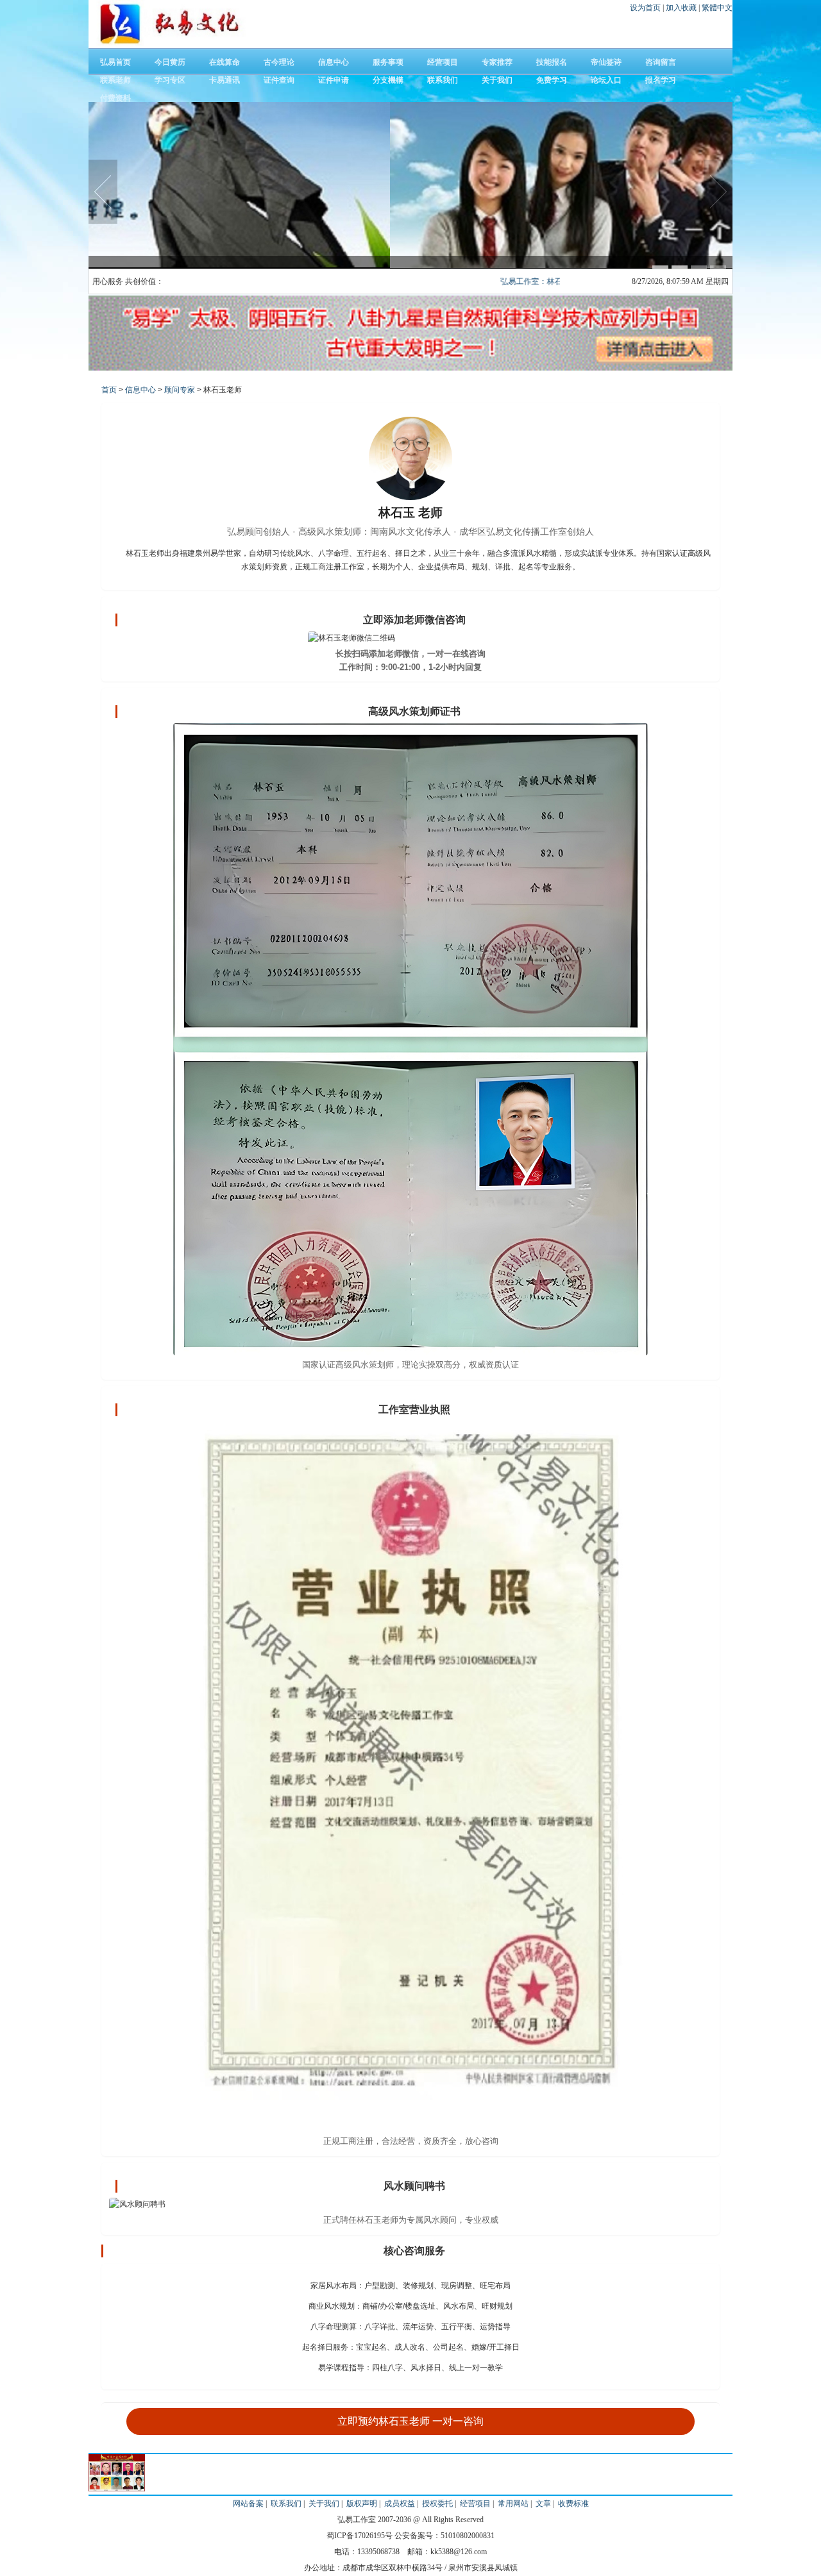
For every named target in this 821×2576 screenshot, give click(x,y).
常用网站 (513, 2504)
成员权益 (400, 2504)
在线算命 (224, 62)
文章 (543, 2504)
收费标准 (573, 2504)
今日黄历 (170, 62)
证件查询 (279, 80)
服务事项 (388, 62)
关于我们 (497, 80)
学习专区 (170, 80)
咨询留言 (661, 62)
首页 (109, 390)
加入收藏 (682, 8)
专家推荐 (497, 62)
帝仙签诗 (606, 62)
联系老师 (115, 80)
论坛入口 (606, 80)
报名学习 (661, 80)
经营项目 (443, 62)
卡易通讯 (224, 80)
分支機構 (388, 80)
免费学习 (552, 80)
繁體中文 (717, 8)
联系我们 (443, 80)
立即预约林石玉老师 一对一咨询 (410, 2421)
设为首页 (646, 8)
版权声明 (362, 2504)
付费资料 (115, 98)
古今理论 (279, 62)
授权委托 (437, 2504)
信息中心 (334, 62)
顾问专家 (180, 390)
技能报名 (552, 62)
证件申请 (334, 80)
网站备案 (248, 2504)
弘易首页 (115, 62)
